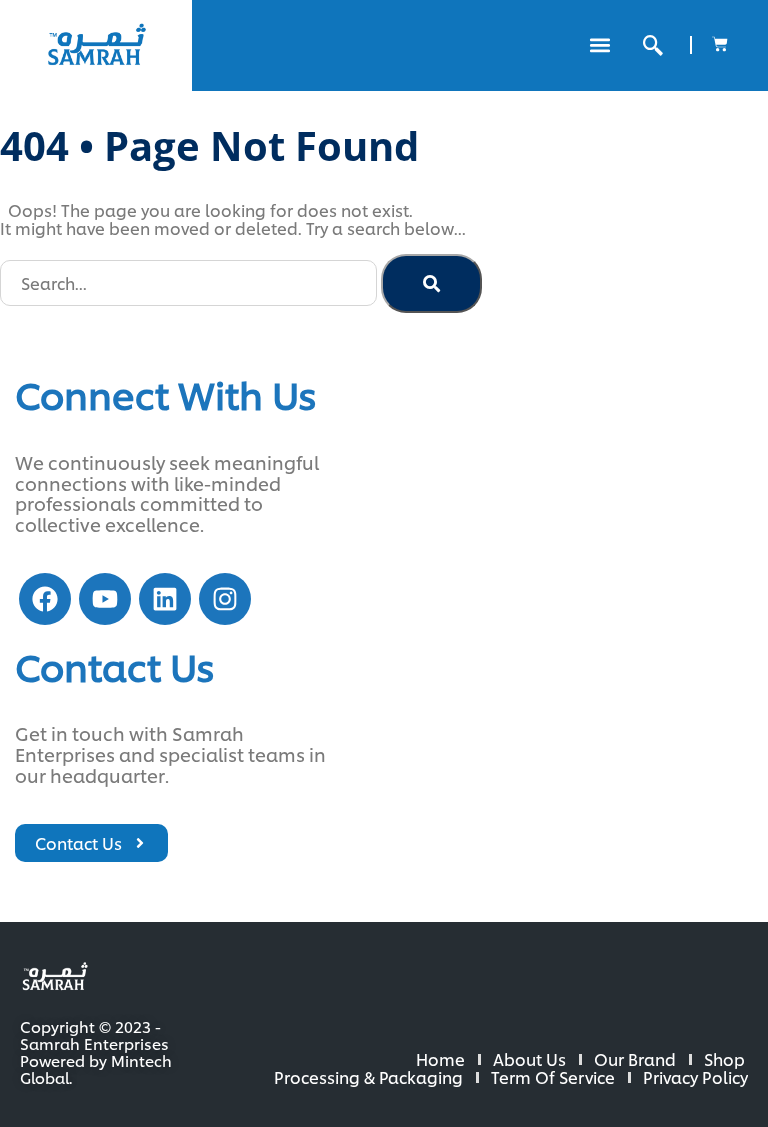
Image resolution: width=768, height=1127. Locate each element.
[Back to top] (688, 1047)
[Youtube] (105, 599)
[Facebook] (45, 599)
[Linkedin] (165, 599)
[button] (599, 45)
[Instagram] (225, 599)
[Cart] (720, 44)
